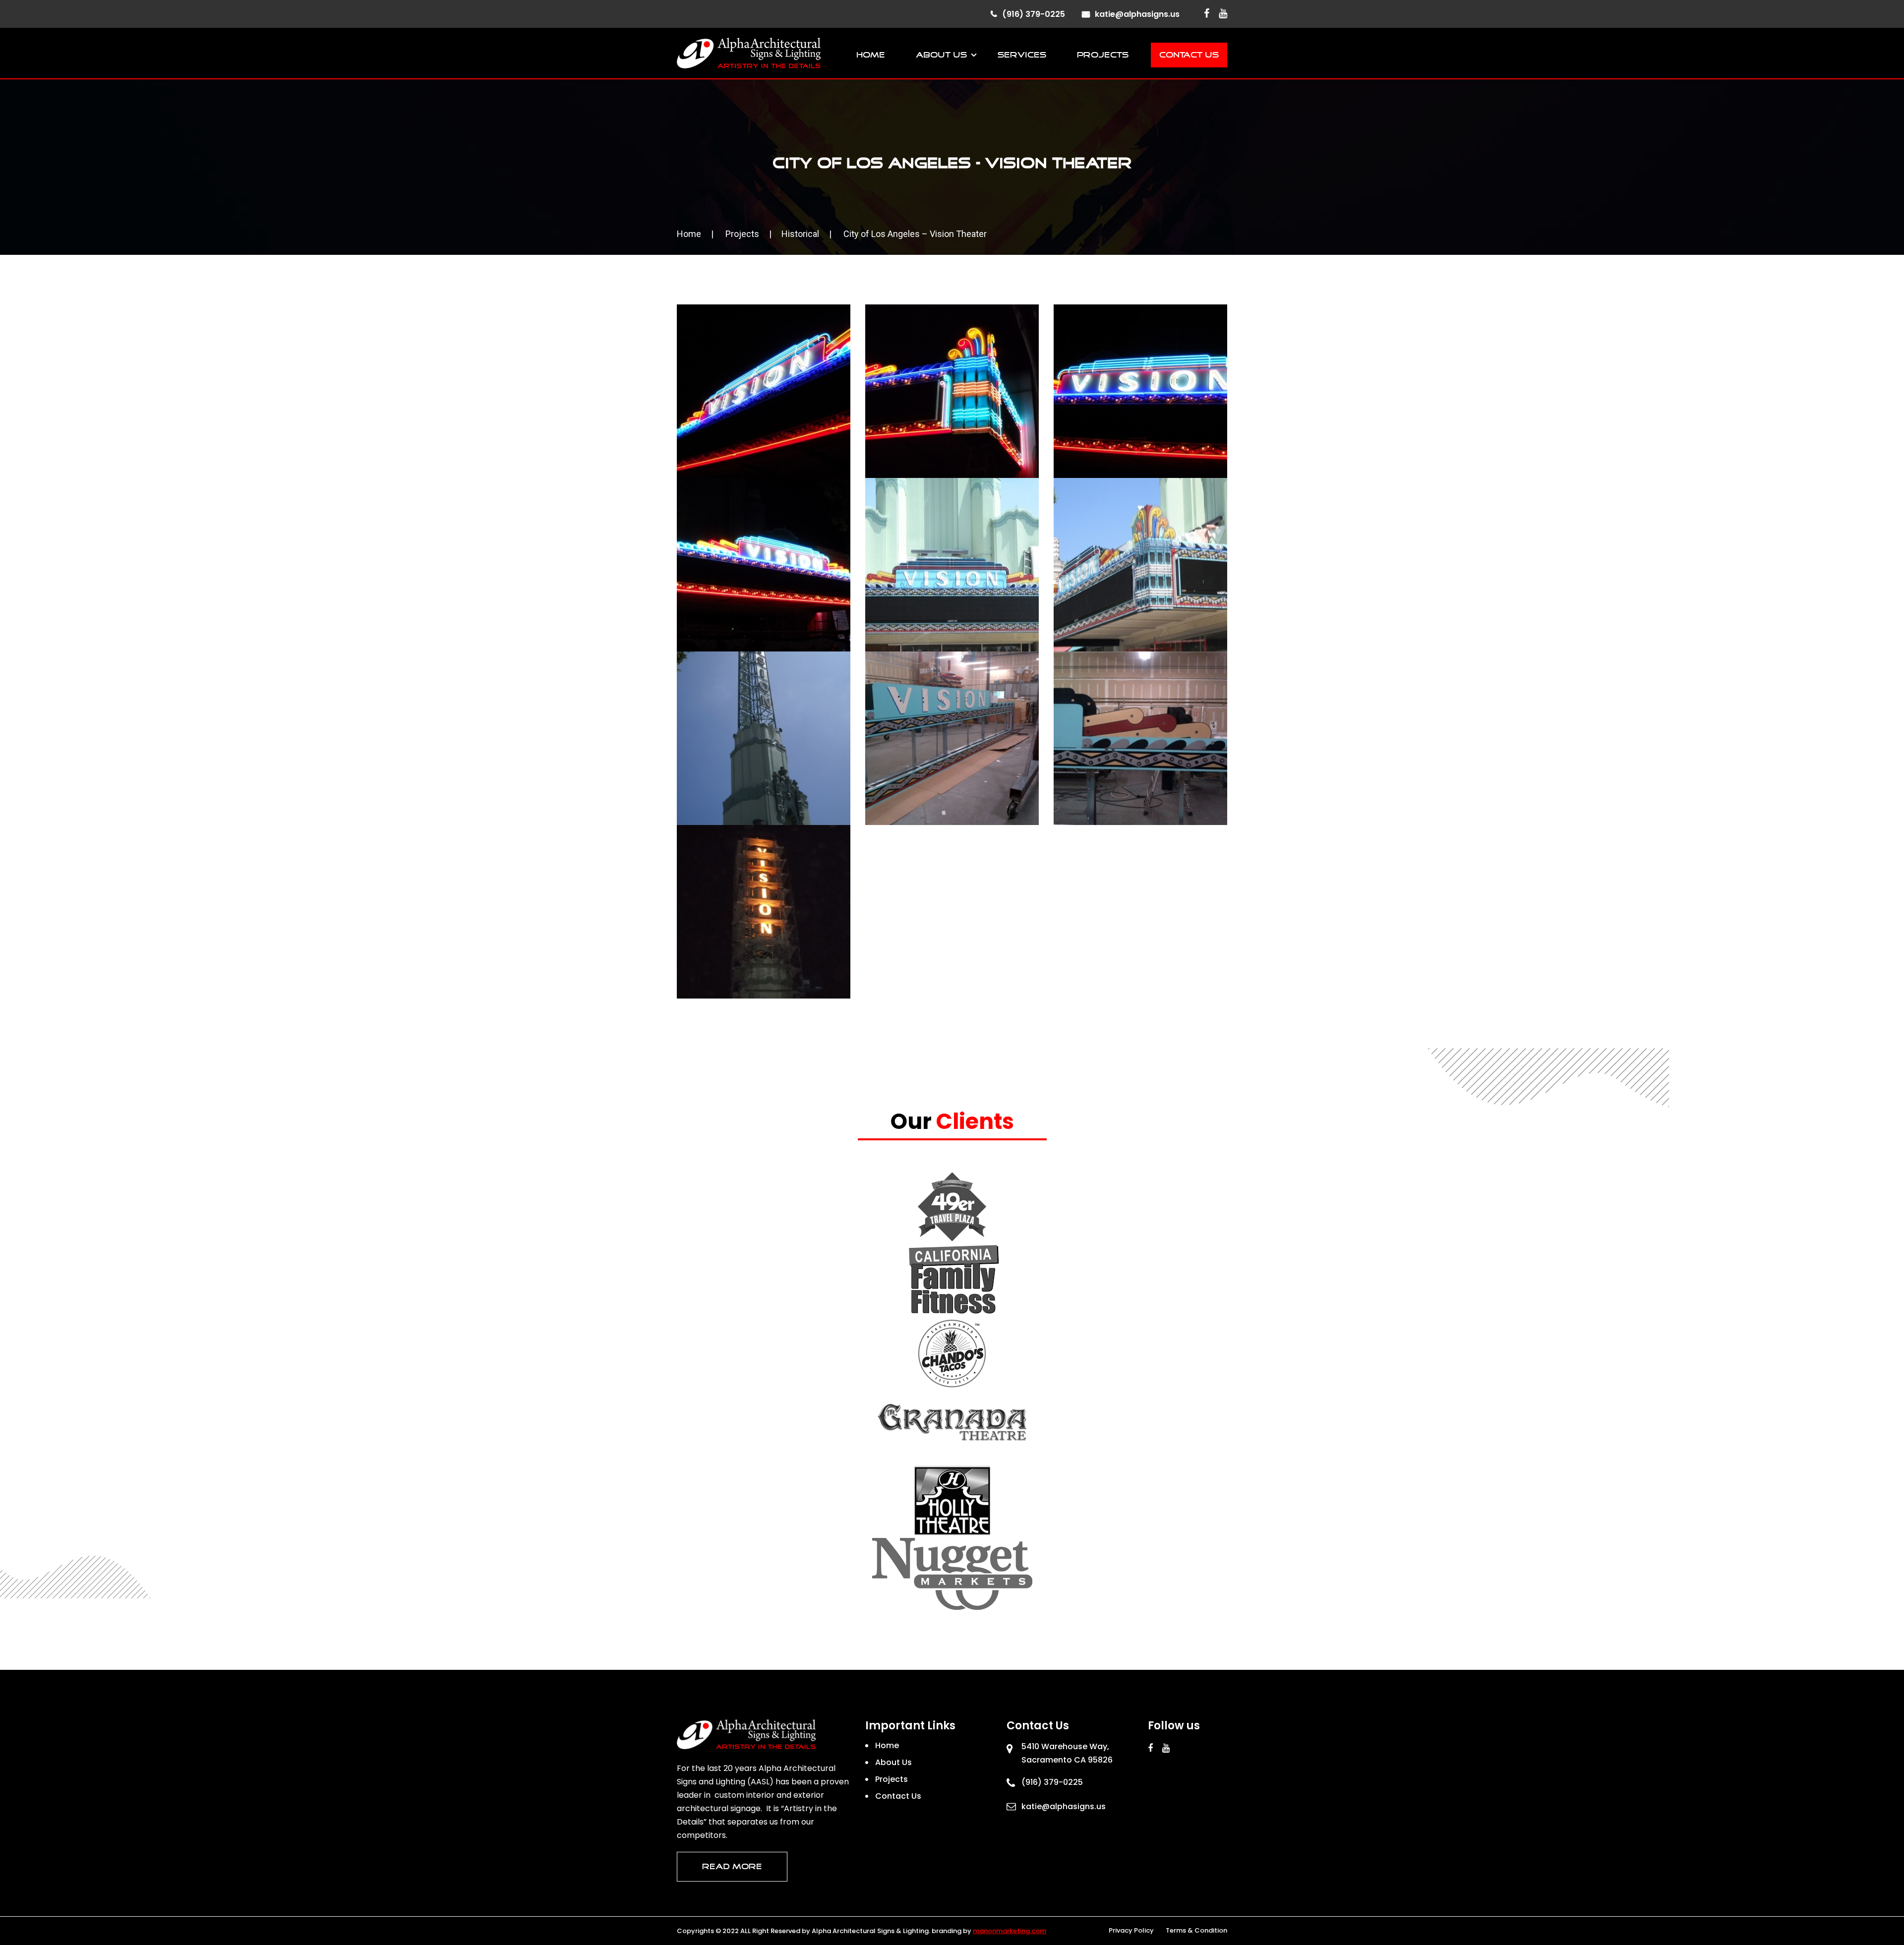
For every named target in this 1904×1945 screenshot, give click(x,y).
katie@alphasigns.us (1137, 14)
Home (871, 55)
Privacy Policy (1131, 1930)
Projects (1103, 55)
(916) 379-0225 (1034, 14)
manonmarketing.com (1010, 1931)
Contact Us (1189, 55)
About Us (941, 55)
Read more (732, 1867)
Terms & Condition (1196, 1930)
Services (1022, 55)
